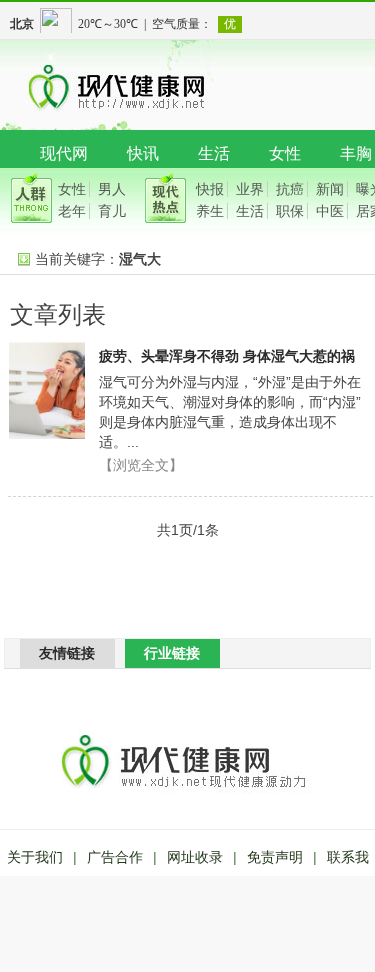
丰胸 (356, 153)
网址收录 (195, 857)
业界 (250, 189)
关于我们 (35, 857)
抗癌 (290, 189)
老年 (72, 211)
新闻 (330, 189)
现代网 (64, 153)
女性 (285, 153)
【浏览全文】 (141, 465)
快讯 (143, 153)
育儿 (112, 211)
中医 (330, 211)
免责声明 (275, 857)
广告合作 (115, 857)
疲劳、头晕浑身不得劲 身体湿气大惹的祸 (227, 356)
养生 (210, 211)
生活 (214, 153)
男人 (112, 189)
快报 (210, 189)
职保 (290, 211)
